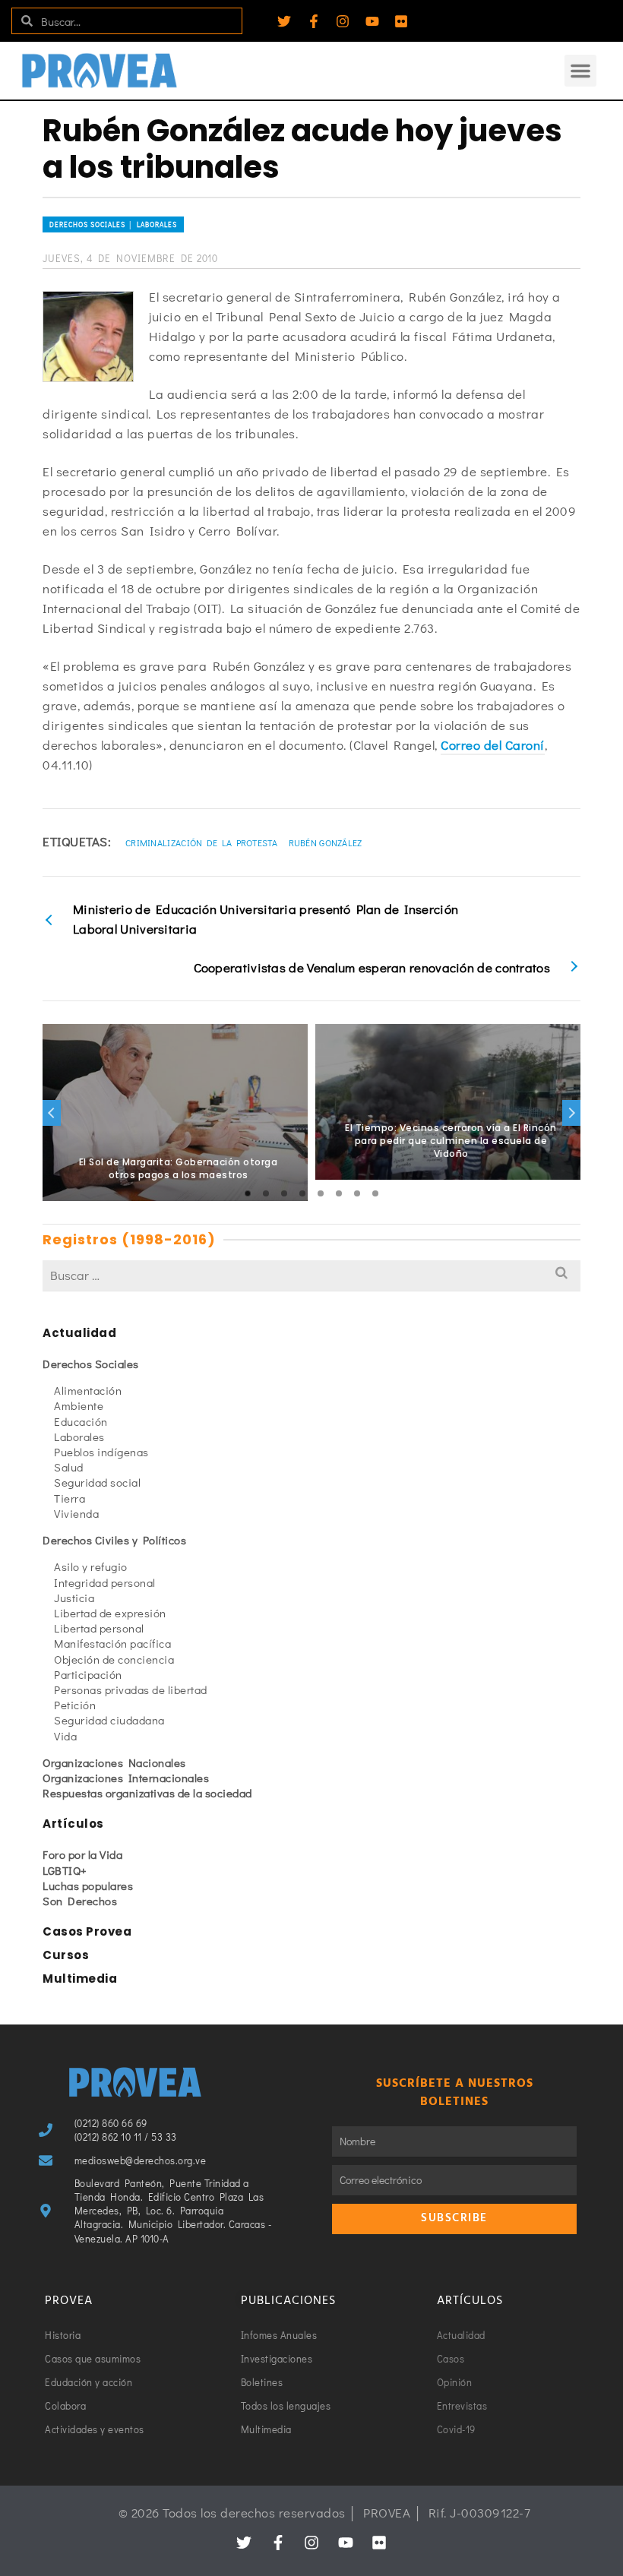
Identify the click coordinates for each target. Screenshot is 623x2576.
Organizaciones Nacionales (114, 1762)
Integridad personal (105, 1582)
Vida (65, 1736)
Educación (81, 1421)
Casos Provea (87, 1931)
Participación (88, 1674)
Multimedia (80, 1979)
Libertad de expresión (110, 1613)
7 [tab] (357, 1193)
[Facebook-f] (314, 21)
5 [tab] (321, 1193)
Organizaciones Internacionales (126, 1778)
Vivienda (76, 1513)
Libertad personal (99, 1628)
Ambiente (79, 1405)
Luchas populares (88, 1885)
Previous (52, 1113)
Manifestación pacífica (112, 1643)
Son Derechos (80, 1901)
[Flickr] (401, 21)
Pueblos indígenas (101, 1452)
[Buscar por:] (311, 1275)
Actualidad (79, 1333)
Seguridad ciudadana (109, 1720)
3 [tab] (284, 1193)
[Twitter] (284, 21)
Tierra (70, 1498)
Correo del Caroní (493, 745)
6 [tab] (339, 1193)
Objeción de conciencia (114, 1659)
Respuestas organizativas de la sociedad (147, 1793)
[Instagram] (343, 21)
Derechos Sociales (91, 1364)
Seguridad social (97, 1482)
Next (571, 1113)
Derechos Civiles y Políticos (114, 1540)
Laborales (79, 1437)
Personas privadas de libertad (131, 1689)
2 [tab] (266, 1193)
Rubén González (326, 842)
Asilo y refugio (91, 1566)
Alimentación (88, 1390)
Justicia (74, 1598)
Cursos (66, 1955)
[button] (580, 71)
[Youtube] (372, 21)
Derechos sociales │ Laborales (113, 224)
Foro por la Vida (82, 1854)
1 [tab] (248, 1193)
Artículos (73, 1824)
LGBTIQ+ (65, 1870)
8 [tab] (375, 1193)
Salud (69, 1467)
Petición (75, 1705)
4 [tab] (302, 1193)
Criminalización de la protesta (201, 842)
